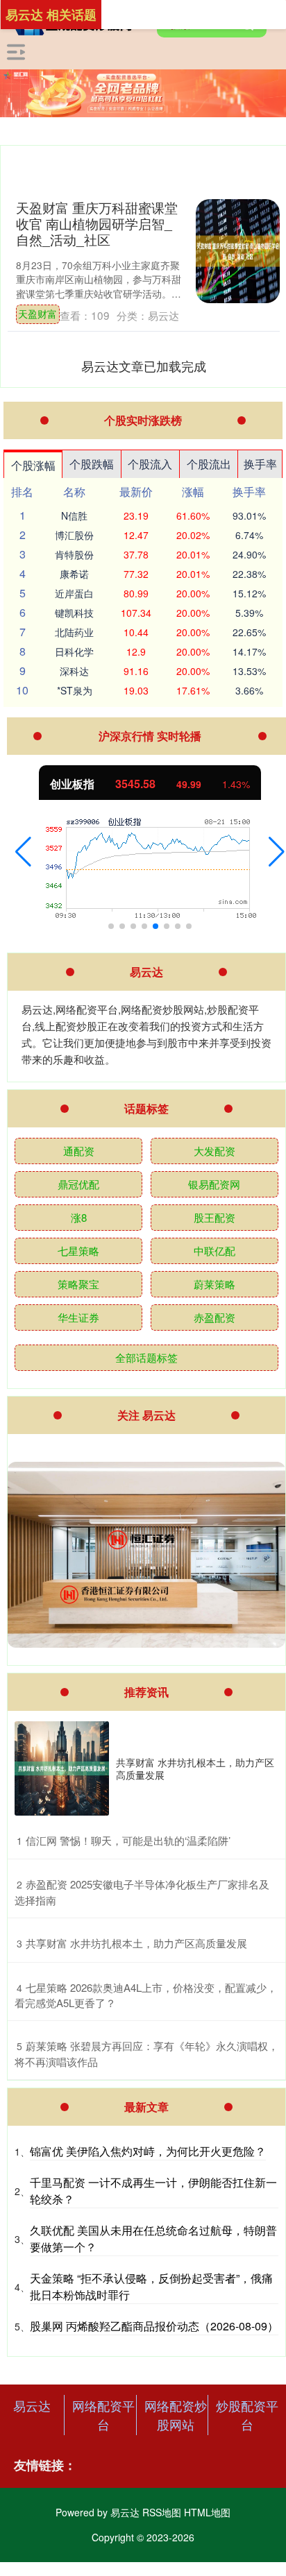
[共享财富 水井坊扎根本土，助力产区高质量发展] (62, 1768)
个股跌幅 (92, 464)
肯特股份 (74, 554)
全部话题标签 (146, 1357)
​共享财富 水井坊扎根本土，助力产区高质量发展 (136, 1943)
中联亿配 (214, 1251)
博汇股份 (74, 535)
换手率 (260, 464)
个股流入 (150, 464)
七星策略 (78, 1251)
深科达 (74, 671)
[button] (23, 852)
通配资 (79, 1151)
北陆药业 (74, 632)
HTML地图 (207, 2512)
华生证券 (78, 1317)
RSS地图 (162, 2512)
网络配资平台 (103, 2415)
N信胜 (74, 515)
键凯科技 (74, 613)
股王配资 (214, 1217)
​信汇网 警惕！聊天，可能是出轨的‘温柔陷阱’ (128, 1840)
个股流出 (209, 464)
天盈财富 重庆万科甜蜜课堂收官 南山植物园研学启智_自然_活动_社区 (97, 223)
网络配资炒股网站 (176, 2415)
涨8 (79, 1217)
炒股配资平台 (247, 2415)
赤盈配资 (214, 1317)
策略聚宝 (78, 1284)
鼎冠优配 (78, 1184)
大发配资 (214, 1151)
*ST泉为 (75, 690)
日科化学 (74, 651)
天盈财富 (37, 314)
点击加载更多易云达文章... (144, 366)
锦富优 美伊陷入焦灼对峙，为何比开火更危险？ (148, 2151)
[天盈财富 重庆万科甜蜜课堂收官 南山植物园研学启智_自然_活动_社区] (238, 251)
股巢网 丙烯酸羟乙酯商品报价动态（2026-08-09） (154, 2326)
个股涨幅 (33, 465)
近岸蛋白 (74, 593)
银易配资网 (214, 1184)
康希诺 (74, 574)
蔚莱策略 (214, 1284)
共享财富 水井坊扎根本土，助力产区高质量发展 (195, 1768)
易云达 (32, 2405)
